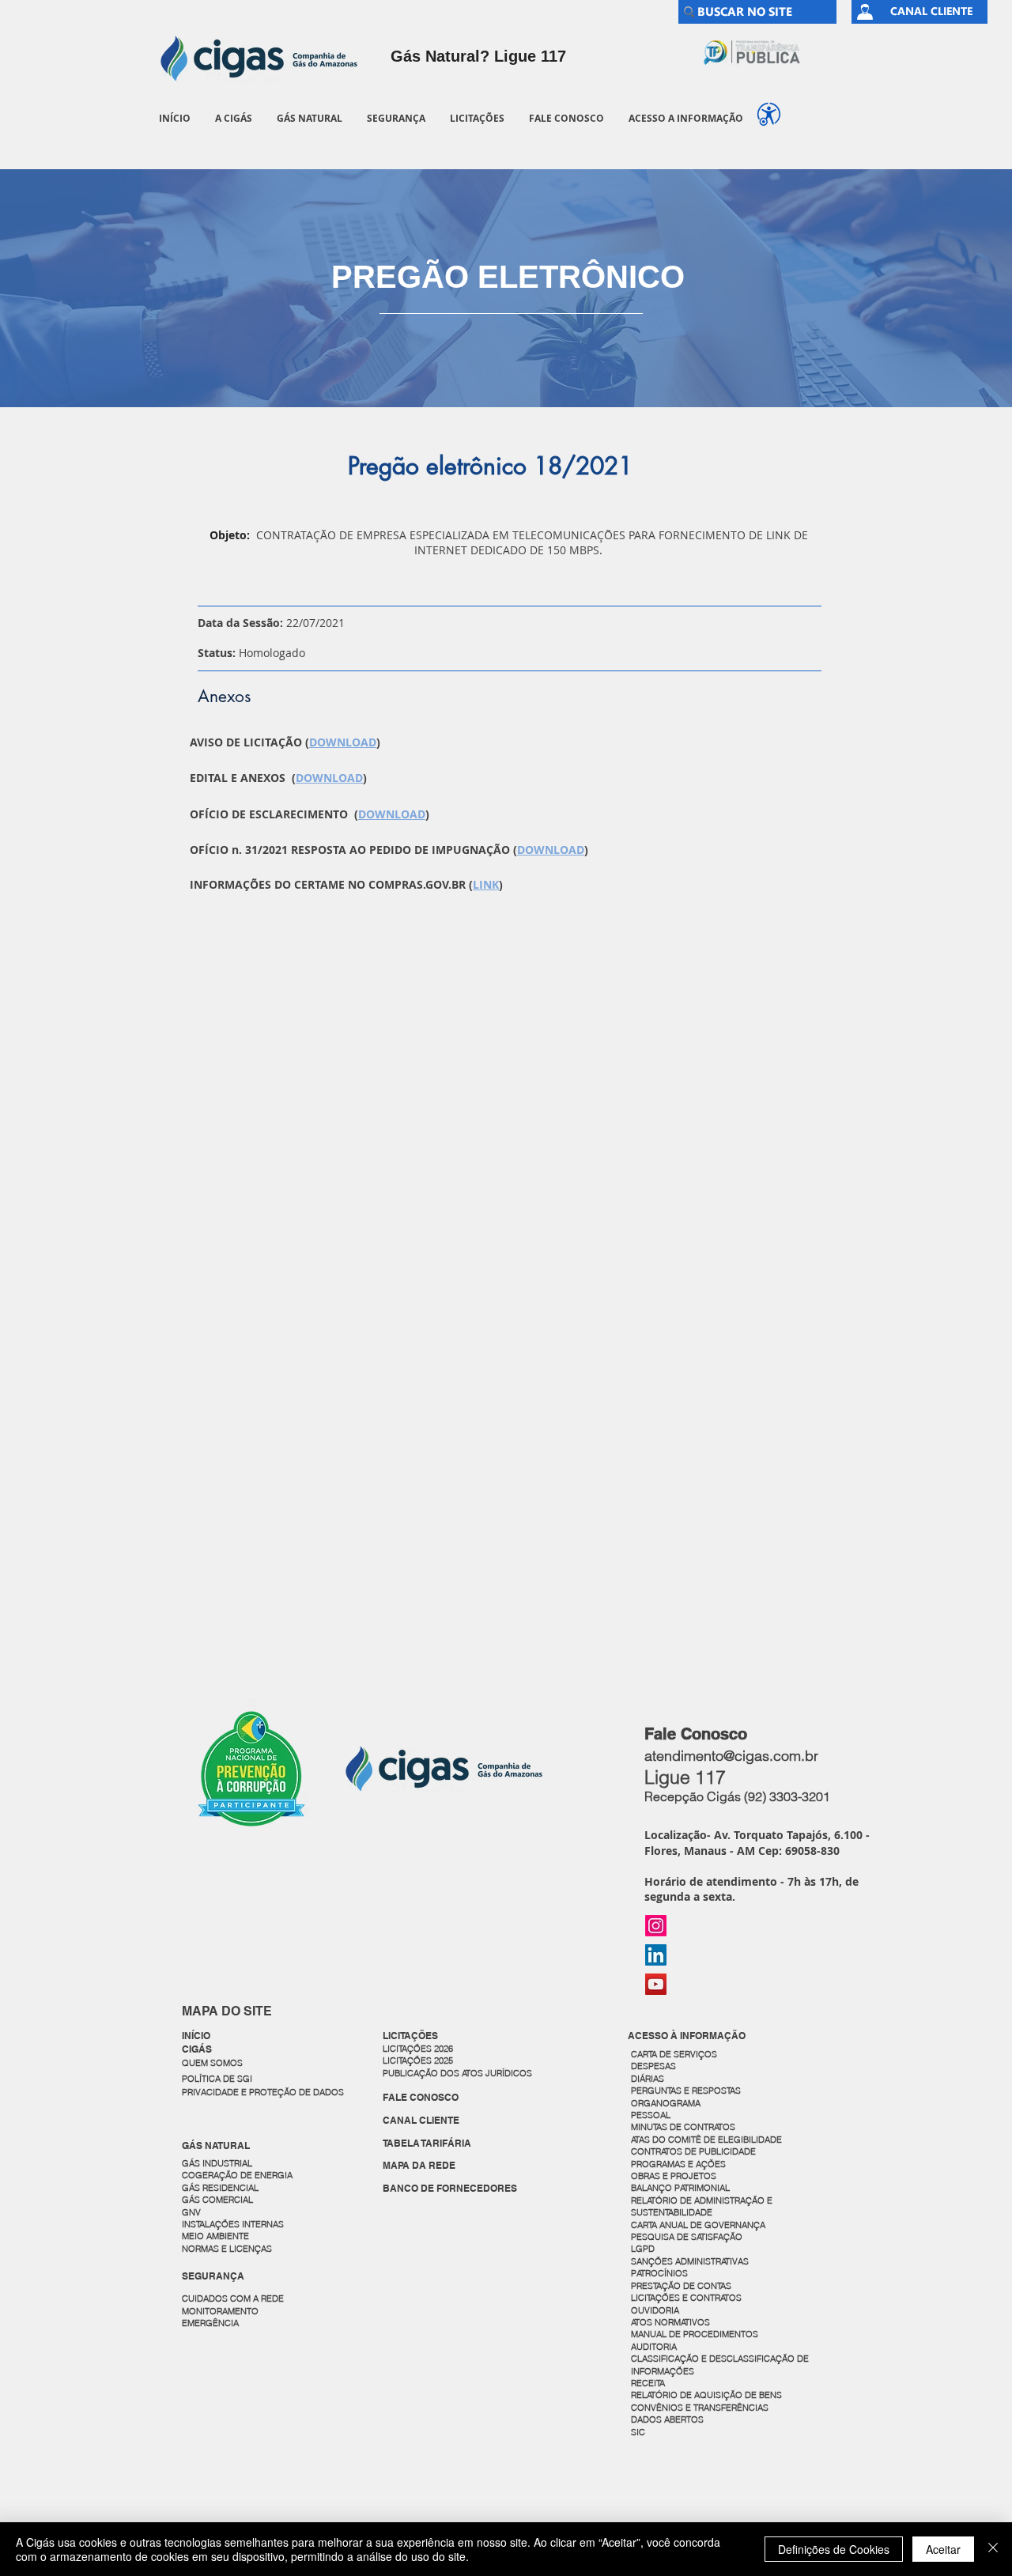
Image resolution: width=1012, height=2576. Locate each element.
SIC (639, 2432)
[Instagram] (656, 1926)
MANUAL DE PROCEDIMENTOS (696, 2334)
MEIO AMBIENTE (215, 2236)
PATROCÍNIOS (659, 2273)
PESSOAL (651, 2115)
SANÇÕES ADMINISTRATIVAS (690, 2261)
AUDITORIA (654, 2347)
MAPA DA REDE (419, 2165)
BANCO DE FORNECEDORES (450, 2188)
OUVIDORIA (656, 2310)
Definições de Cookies (834, 2549)
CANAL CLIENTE (421, 2120)
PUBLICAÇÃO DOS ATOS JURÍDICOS (457, 2073)
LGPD (643, 2249)
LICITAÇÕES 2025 (418, 2060)
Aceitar (943, 2549)
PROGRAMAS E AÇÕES (678, 2164)
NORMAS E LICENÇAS (227, 2249)
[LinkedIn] (656, 1955)
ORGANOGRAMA (666, 2103)
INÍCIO (196, 2036)
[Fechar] (993, 2549)
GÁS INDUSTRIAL (217, 2163)
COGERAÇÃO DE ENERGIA (237, 2175)
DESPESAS (655, 2066)
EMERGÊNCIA (210, 2323)
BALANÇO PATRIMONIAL (680, 2188)
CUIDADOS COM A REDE (233, 2298)
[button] (233, 118)
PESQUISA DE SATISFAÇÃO (687, 2237)
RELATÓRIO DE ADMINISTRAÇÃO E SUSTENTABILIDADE (702, 2206)
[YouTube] (656, 1984)
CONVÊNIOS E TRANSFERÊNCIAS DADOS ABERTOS (701, 2414)
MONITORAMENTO (220, 2311)
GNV (191, 2212)
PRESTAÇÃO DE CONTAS (681, 2286)
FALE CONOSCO (421, 2097)
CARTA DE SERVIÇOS (674, 2054)
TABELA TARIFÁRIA (427, 2143)
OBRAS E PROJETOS (674, 2176)
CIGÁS (197, 2049)
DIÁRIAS (648, 2079)
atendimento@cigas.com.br (731, 1756)
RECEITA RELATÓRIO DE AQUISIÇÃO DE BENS (706, 2389)
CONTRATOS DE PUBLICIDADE (693, 2151)
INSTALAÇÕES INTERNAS (233, 2224)
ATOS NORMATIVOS (670, 2322)
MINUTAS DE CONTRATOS (683, 2127)
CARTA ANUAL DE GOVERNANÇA (699, 2225)
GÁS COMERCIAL (217, 2200)
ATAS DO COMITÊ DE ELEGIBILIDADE (706, 2140)
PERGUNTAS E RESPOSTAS (686, 2091)
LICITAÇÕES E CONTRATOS (686, 2298)
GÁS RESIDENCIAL (220, 2188)
